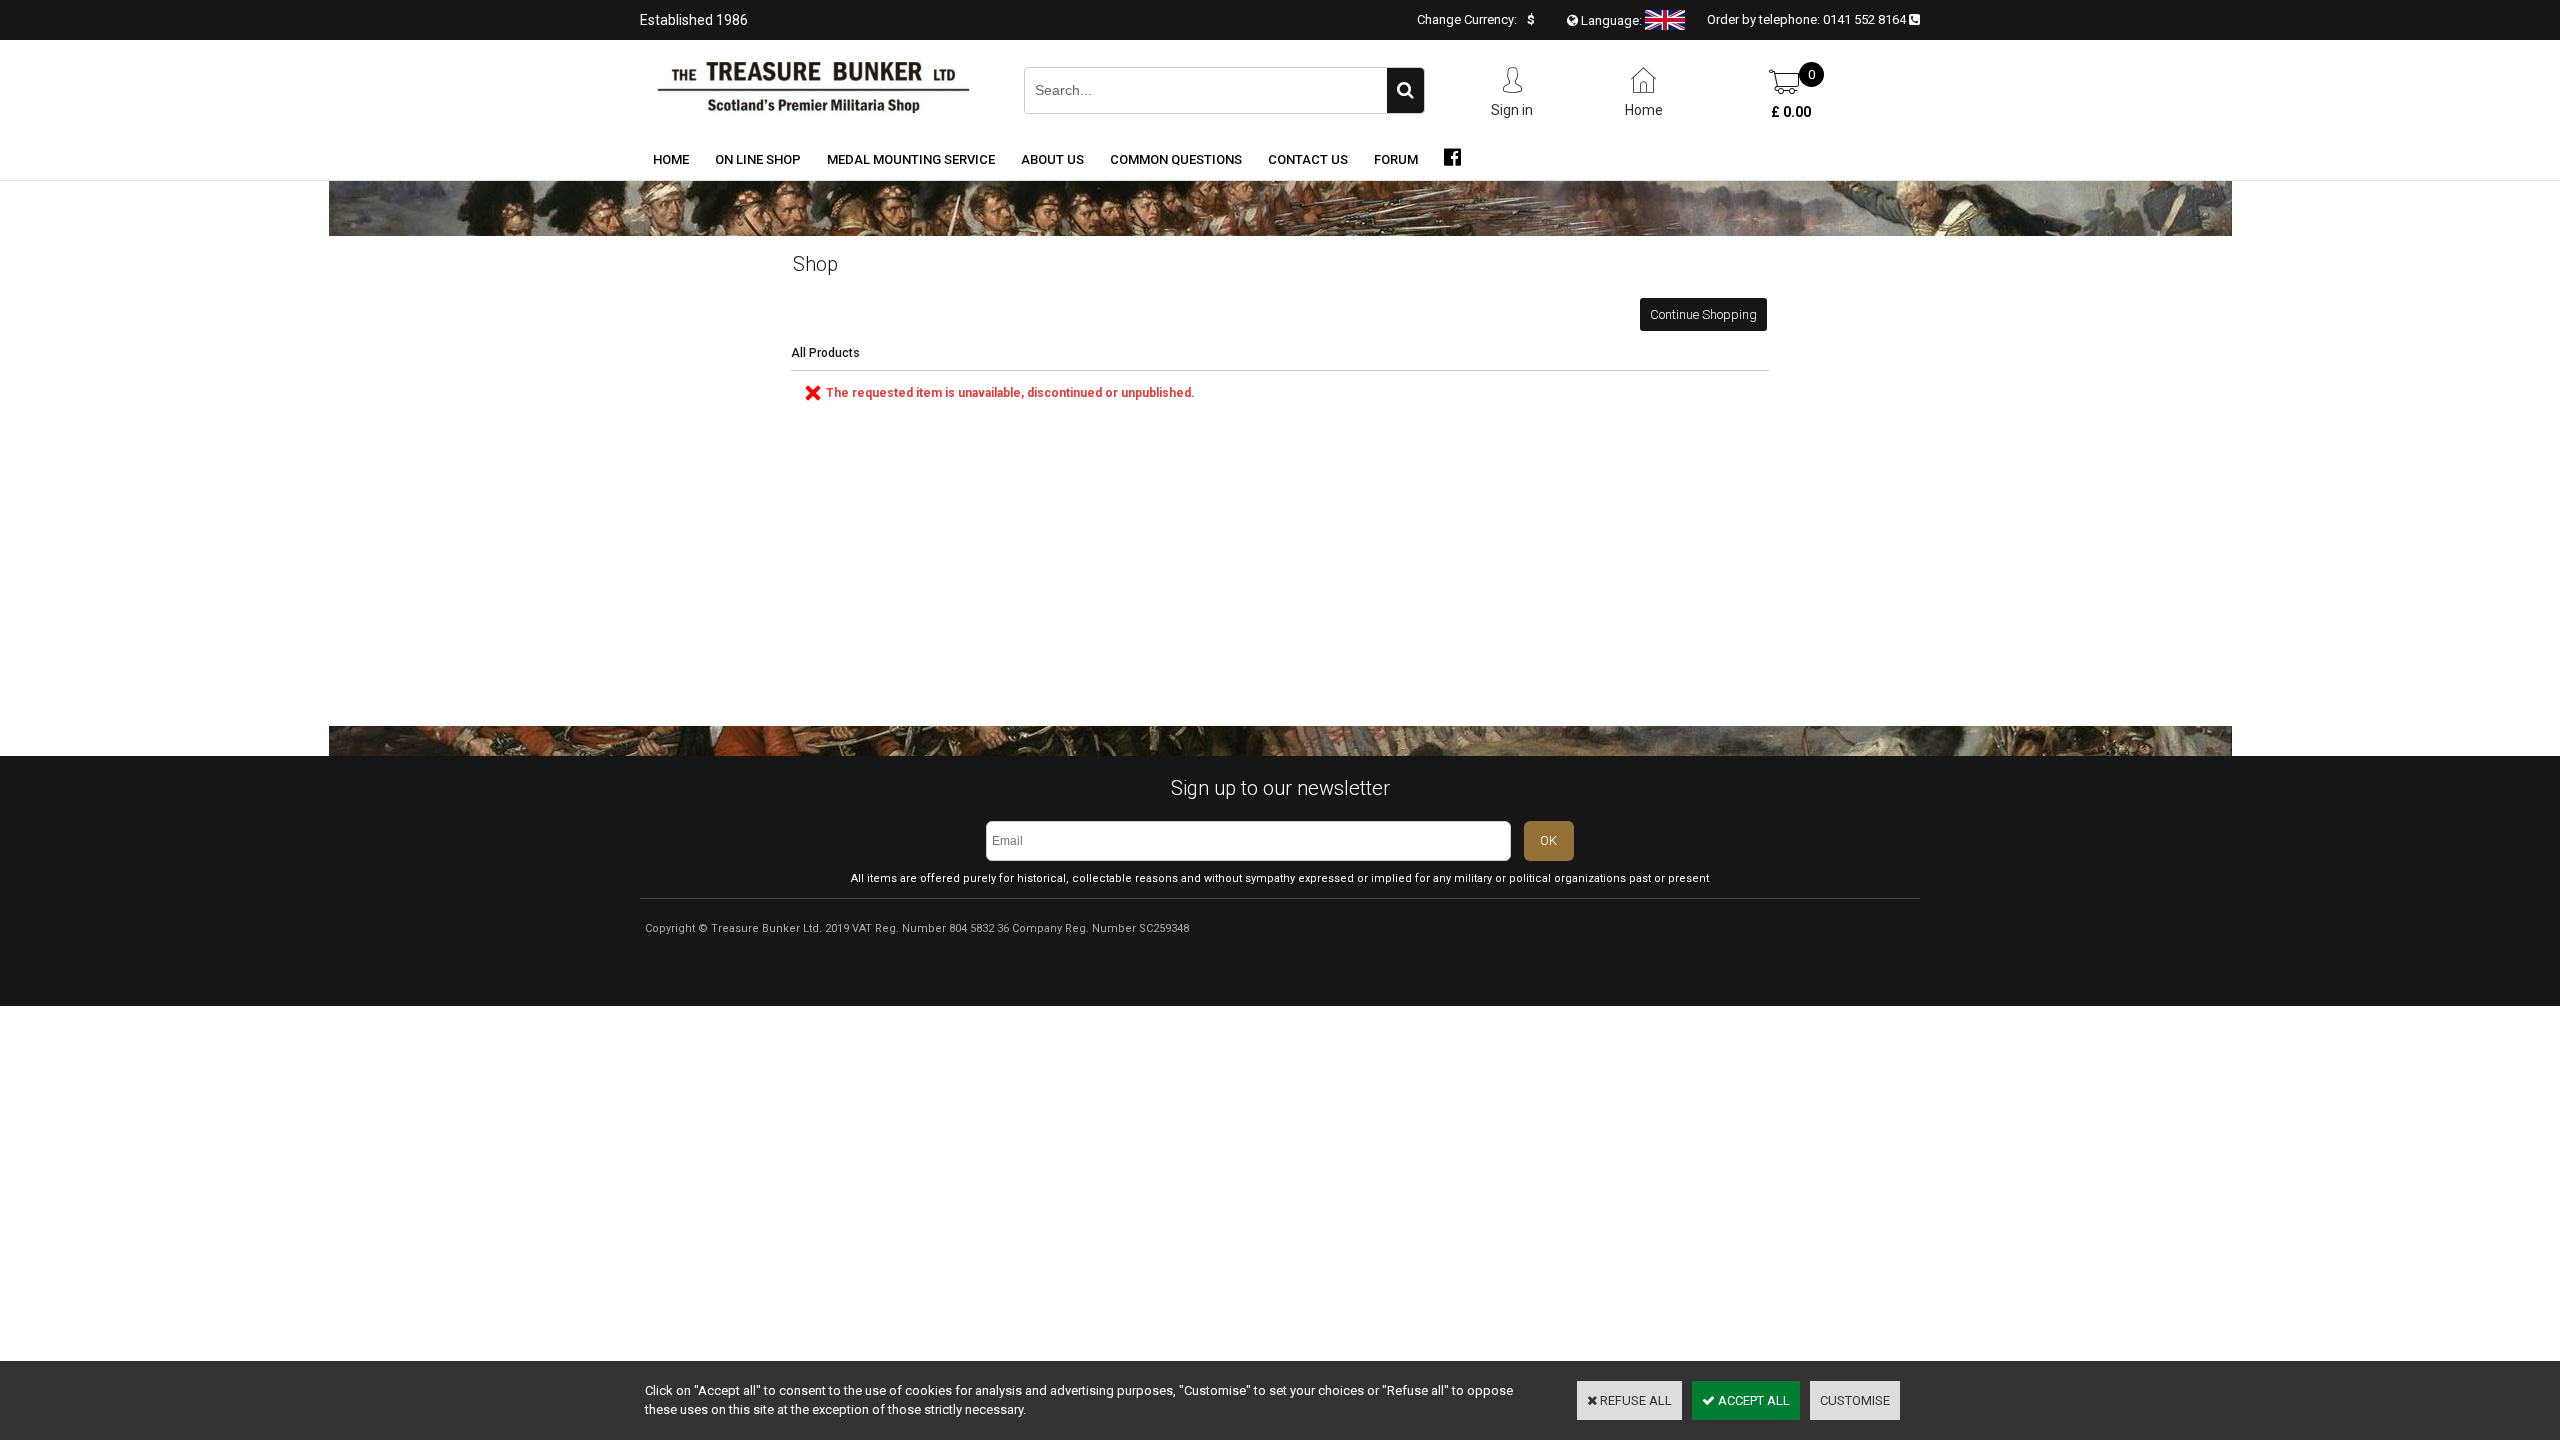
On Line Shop (758, 159)
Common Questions (1176, 159)
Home (671, 159)
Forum (1396, 159)
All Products (825, 353)
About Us (1052, 159)
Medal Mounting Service (911, 159)
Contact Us (1308, 159)
